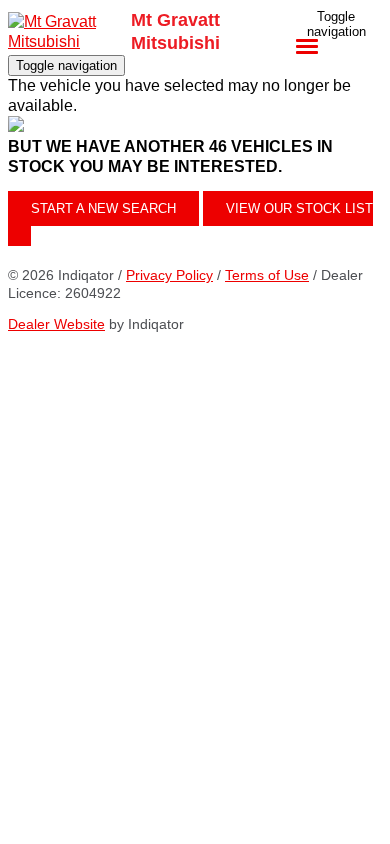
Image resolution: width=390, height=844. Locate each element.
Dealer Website (56, 324)
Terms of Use (267, 275)
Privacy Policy (169, 275)
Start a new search (103, 208)
